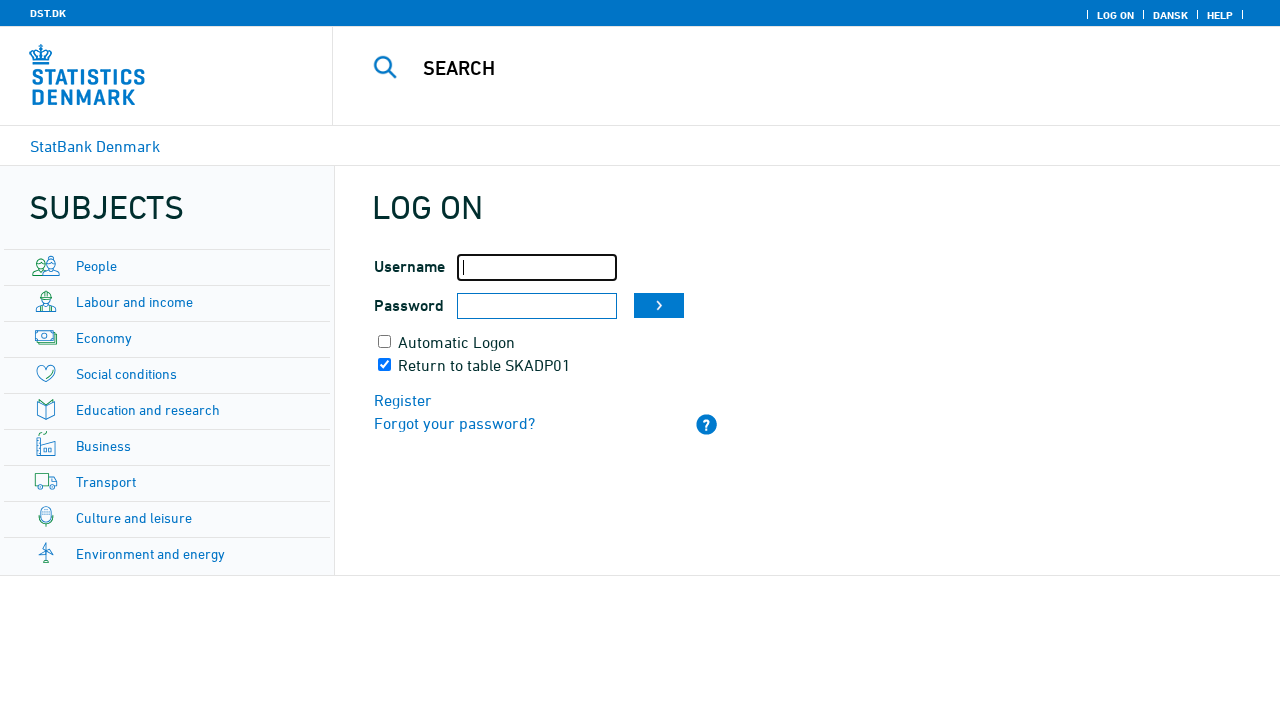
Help (1220, 15)
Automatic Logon (456, 342)
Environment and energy (150, 553)
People (96, 265)
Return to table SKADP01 (484, 365)
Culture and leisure (134, 517)
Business (103, 445)
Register (403, 400)
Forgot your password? (454, 423)
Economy (104, 337)
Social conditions (126, 373)
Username (409, 266)
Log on (1115, 15)
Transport (106, 481)
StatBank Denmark (95, 146)
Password (409, 305)
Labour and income (134, 301)
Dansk (1170, 15)
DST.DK (48, 13)
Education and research (148, 409)
